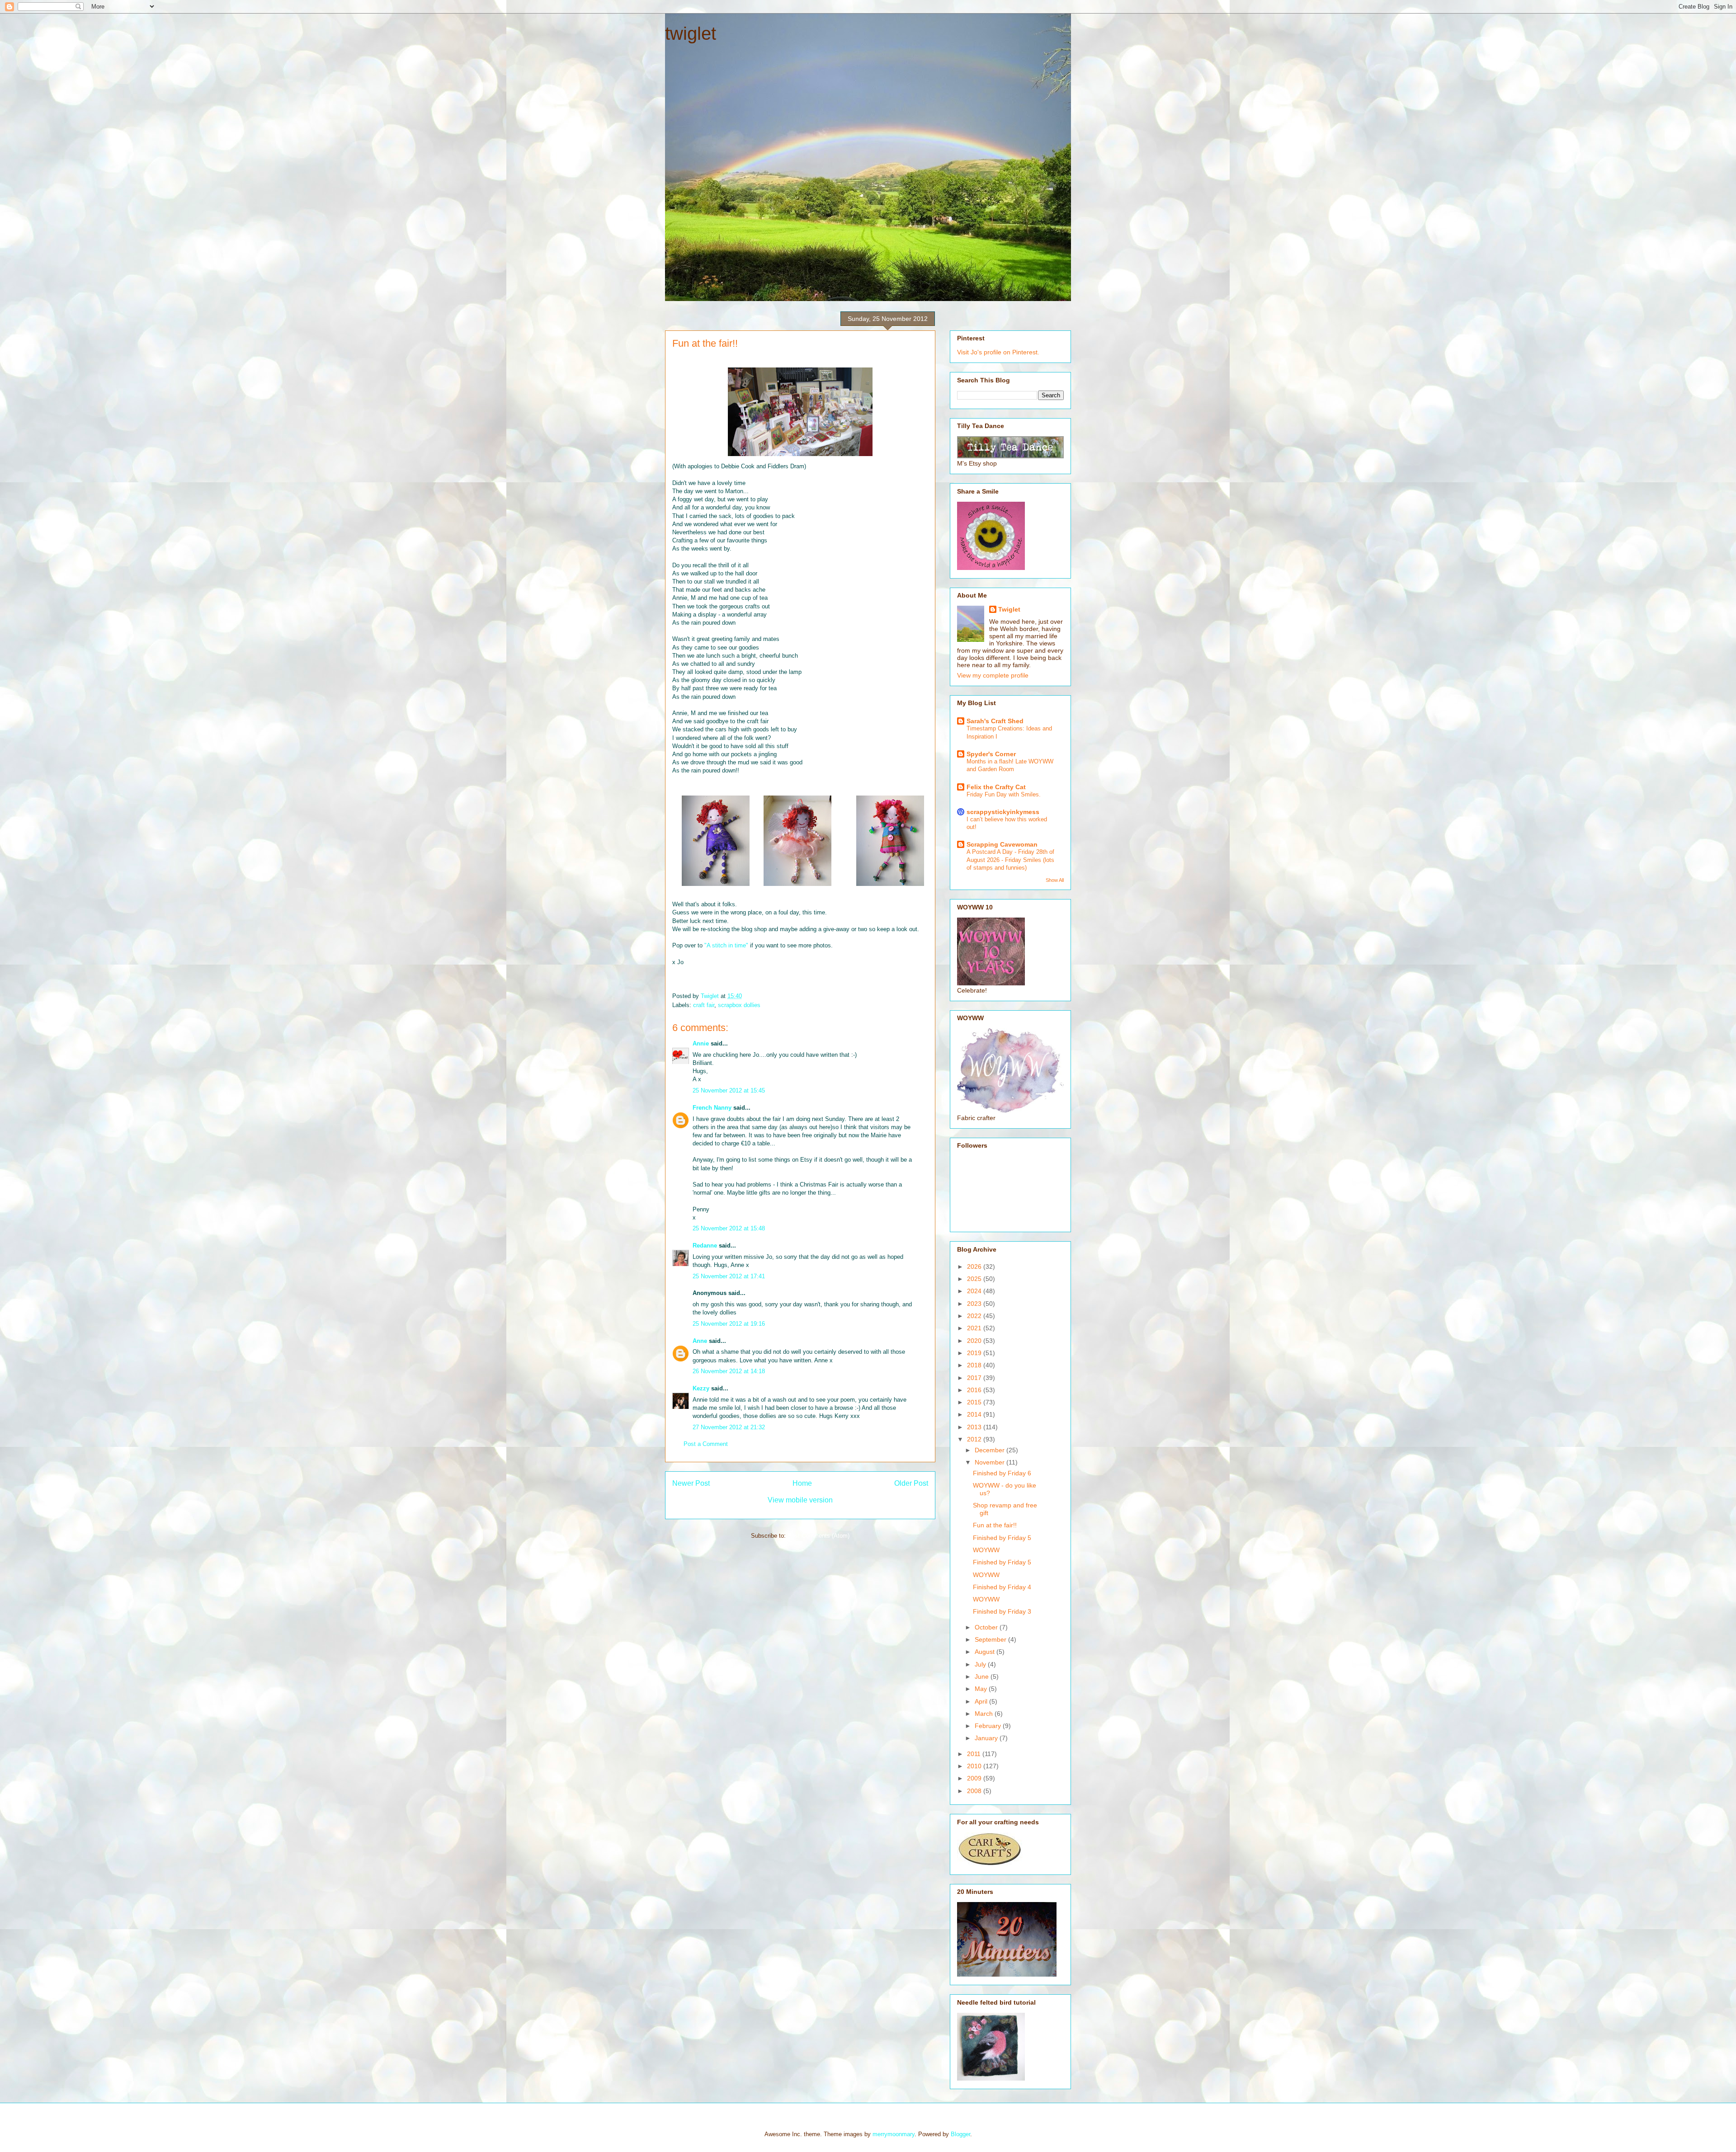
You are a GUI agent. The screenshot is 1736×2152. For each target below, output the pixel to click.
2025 (975, 1279)
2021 (975, 1328)
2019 (975, 1353)
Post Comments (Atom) (818, 1536)
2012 (975, 1439)
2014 (975, 1414)
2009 (975, 1778)
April (982, 1701)
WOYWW (986, 1550)
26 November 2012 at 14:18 (729, 1371)
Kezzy (701, 1388)
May (982, 1689)
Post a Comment (706, 1444)
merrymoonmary (894, 2134)
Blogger (960, 2134)
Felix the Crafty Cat (996, 787)
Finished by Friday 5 (1002, 1538)
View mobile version (800, 1500)
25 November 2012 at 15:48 (729, 1228)
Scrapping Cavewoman (1002, 844)
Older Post (911, 1483)
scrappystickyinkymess (1003, 812)
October (987, 1627)
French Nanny (712, 1108)
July (981, 1664)
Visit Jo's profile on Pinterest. (998, 352)
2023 (975, 1304)
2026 (975, 1267)
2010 (975, 1766)
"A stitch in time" (726, 945)
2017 (975, 1378)
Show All (1055, 880)
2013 (975, 1427)
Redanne (705, 1246)
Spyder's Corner (991, 754)
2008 (975, 1791)
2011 (975, 1754)
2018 (975, 1365)
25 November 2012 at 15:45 (729, 1090)
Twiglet (1009, 609)
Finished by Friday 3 (1002, 1611)
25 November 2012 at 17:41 (729, 1276)
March (985, 1714)
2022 (975, 1316)
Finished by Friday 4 (1002, 1587)
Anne (700, 1341)
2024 (975, 1291)
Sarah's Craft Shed (995, 721)
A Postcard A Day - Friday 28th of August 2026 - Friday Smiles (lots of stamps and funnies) (1010, 860)
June (983, 1676)
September (991, 1639)
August (986, 1652)
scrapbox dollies (739, 1005)
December (991, 1450)
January (987, 1738)
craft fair (704, 1005)
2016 (975, 1390)
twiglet (691, 33)
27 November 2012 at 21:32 (729, 1427)
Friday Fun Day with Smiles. (1004, 794)
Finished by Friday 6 (1002, 1473)
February (989, 1726)
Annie (701, 1043)
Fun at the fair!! (995, 1525)
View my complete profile (993, 675)
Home (802, 1483)
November (991, 1462)
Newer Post (691, 1483)
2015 (975, 1402)
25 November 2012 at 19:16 (729, 1324)
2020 (975, 1341)
